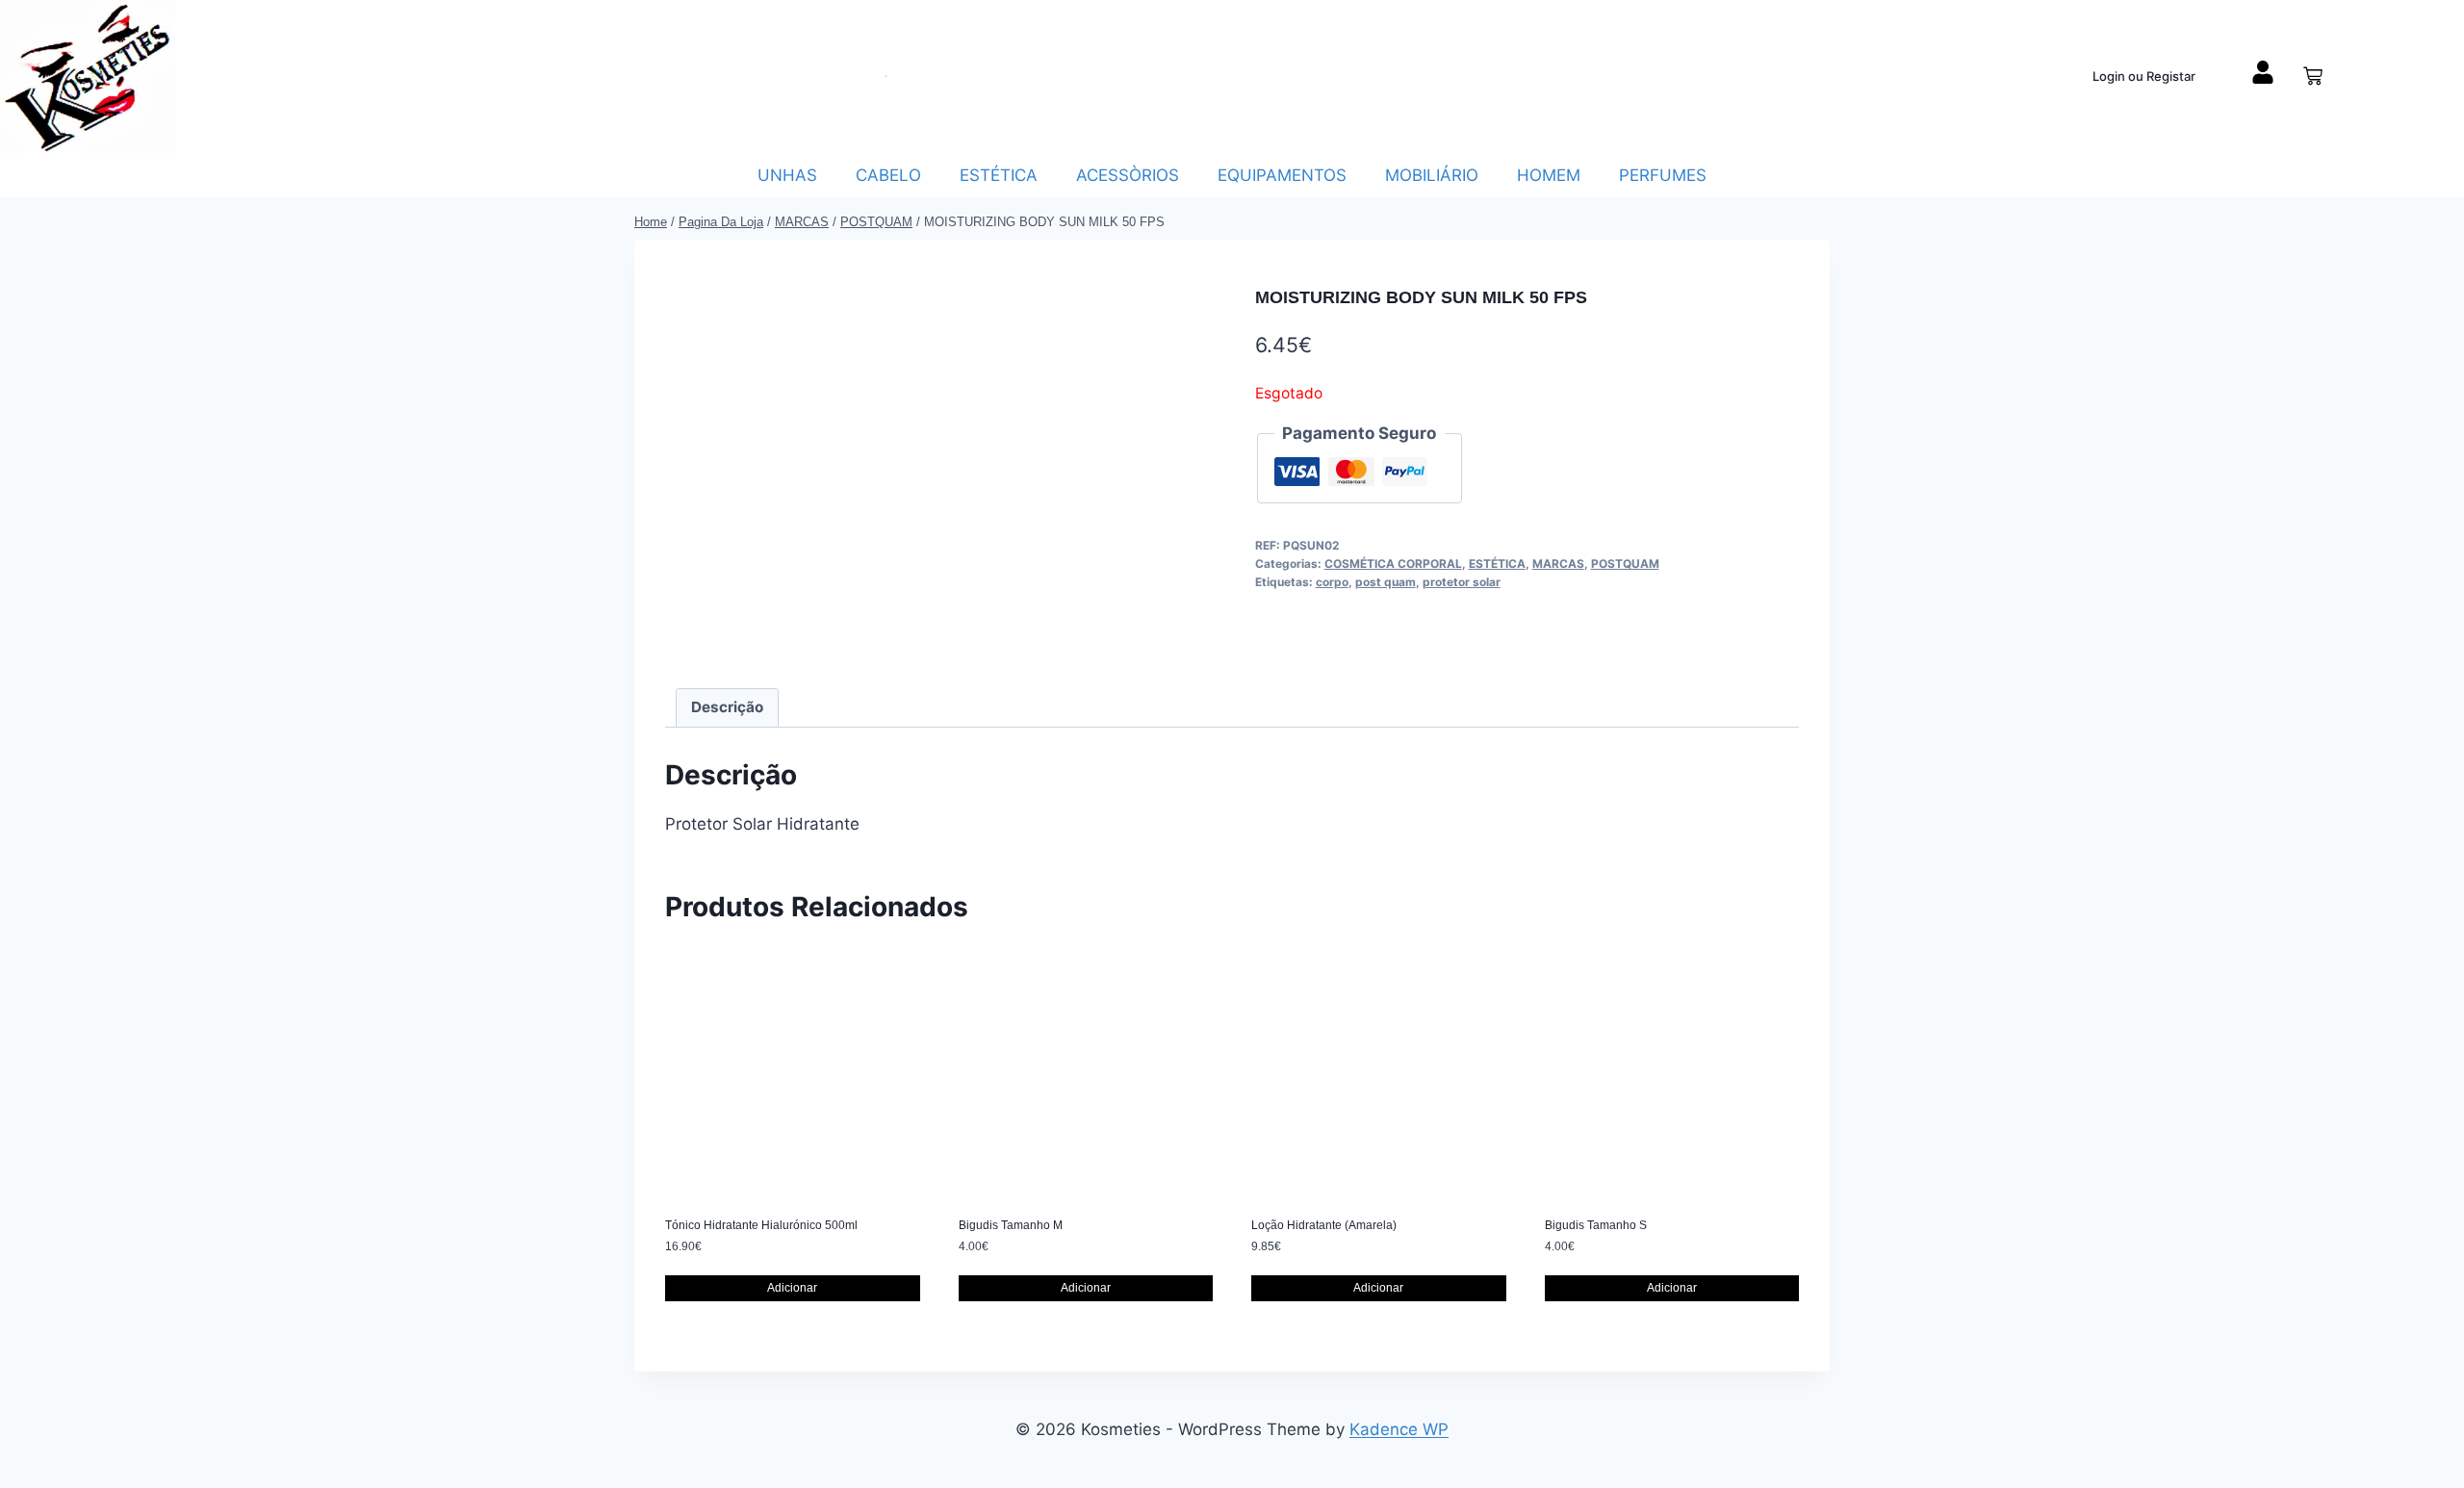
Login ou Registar (2144, 76)
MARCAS (1558, 564)
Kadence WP (1399, 1429)
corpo (1332, 582)
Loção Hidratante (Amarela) (1324, 1225)
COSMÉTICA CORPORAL (1393, 564)
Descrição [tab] (727, 707)
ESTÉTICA (999, 175)
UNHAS (787, 175)
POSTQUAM (1625, 564)
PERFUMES (1663, 175)
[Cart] (2313, 76)
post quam (1386, 582)
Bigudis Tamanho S (1596, 1225)
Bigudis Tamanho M (1011, 1225)
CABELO (888, 175)
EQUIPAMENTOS (1282, 175)
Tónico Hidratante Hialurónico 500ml (761, 1225)
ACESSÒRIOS (1128, 175)
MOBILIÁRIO (1432, 175)
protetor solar (1462, 582)
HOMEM (1549, 175)
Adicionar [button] (792, 1288)
